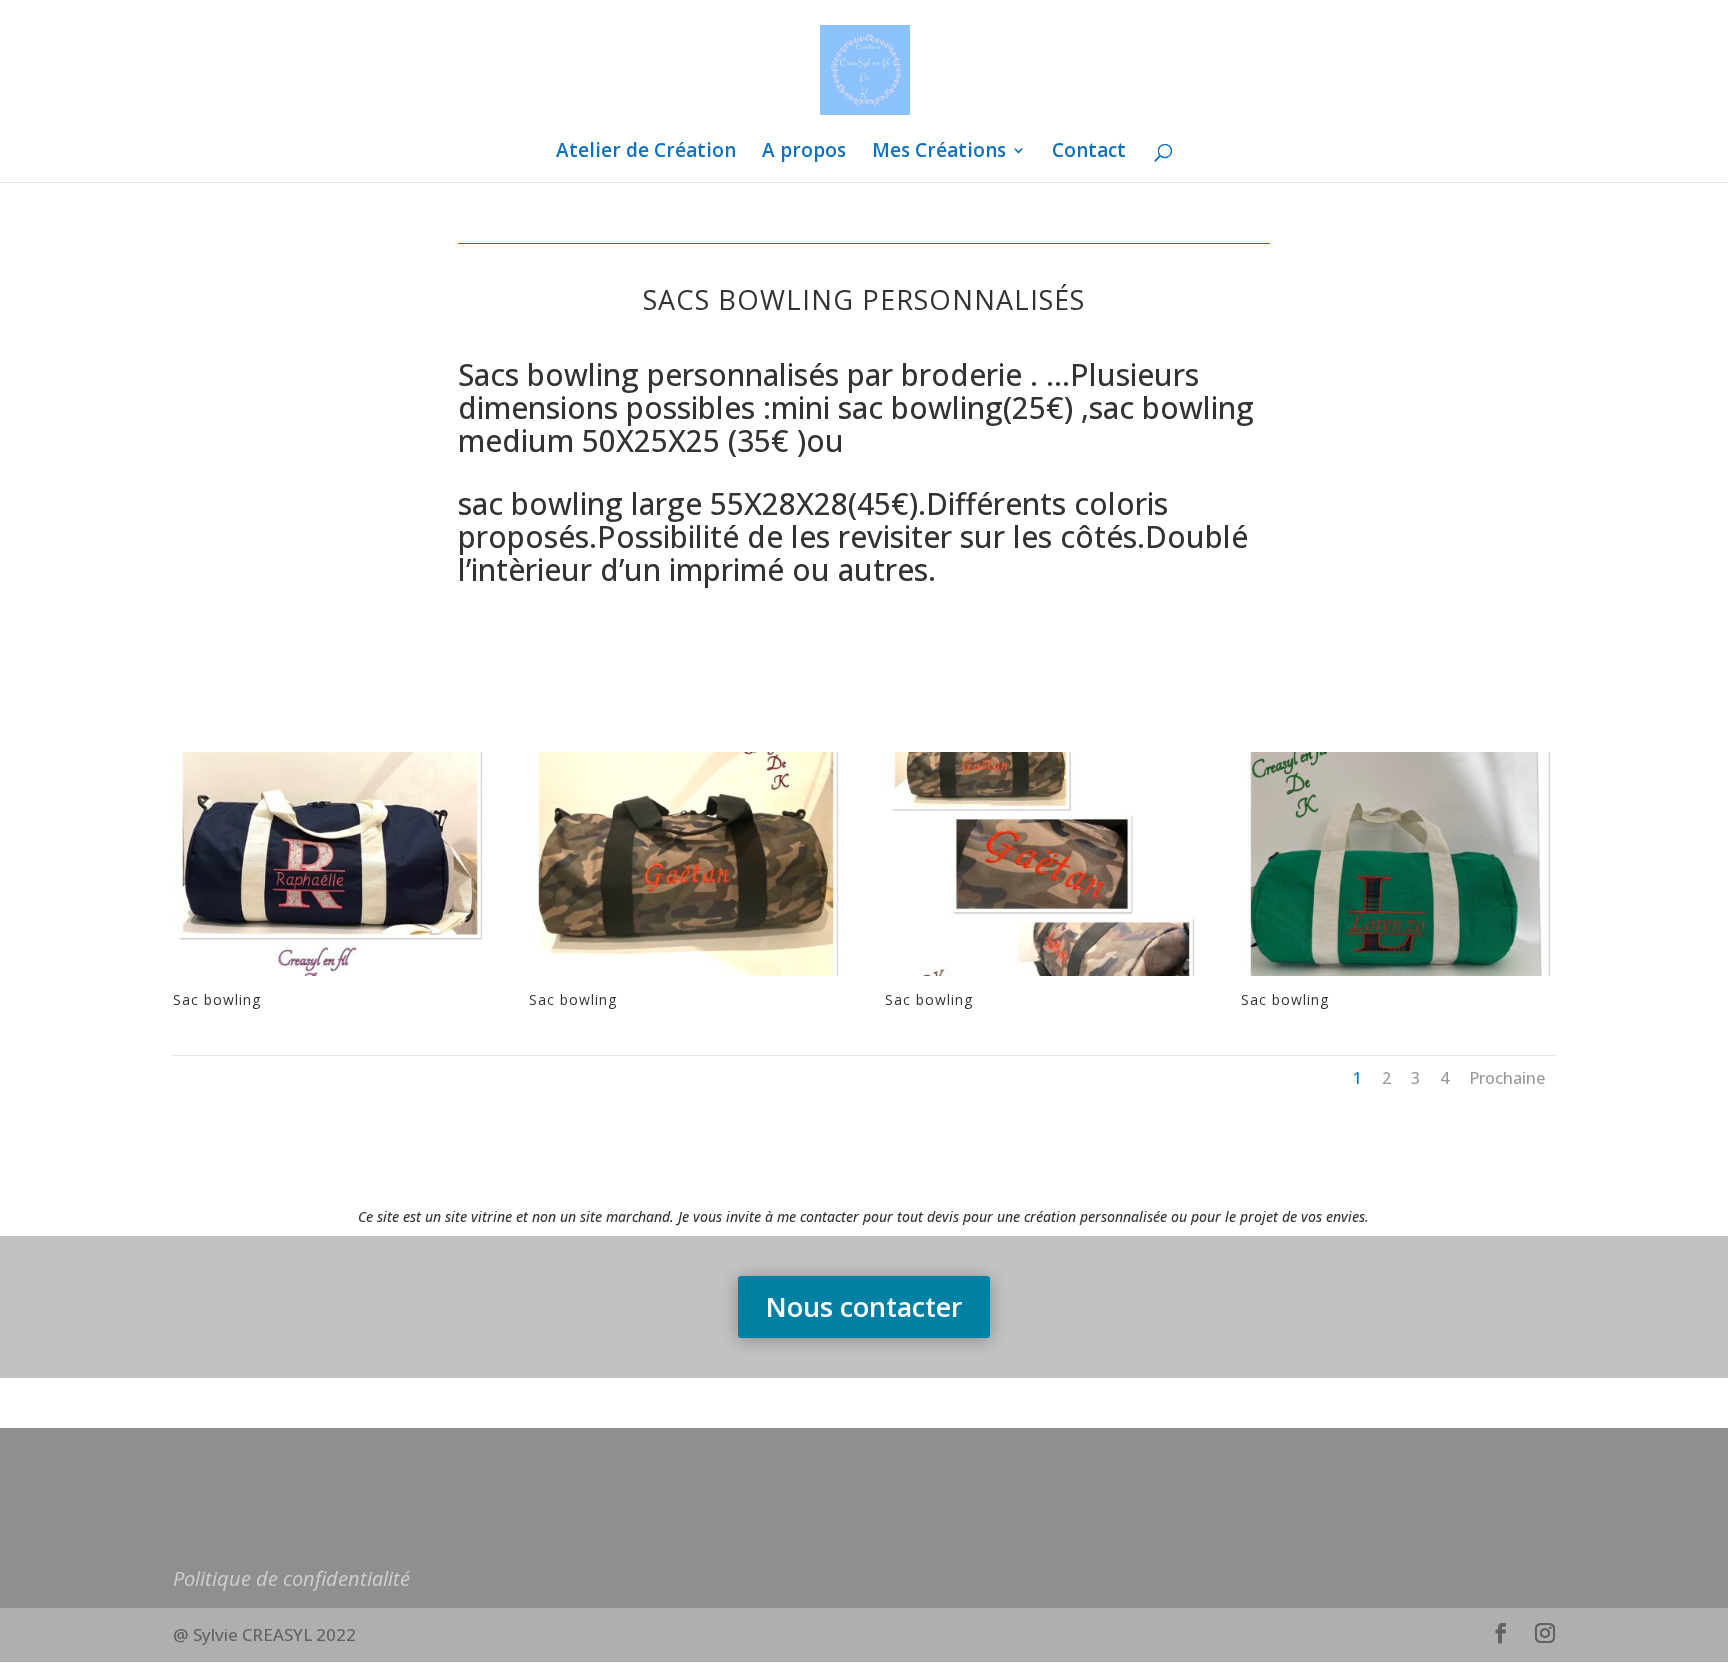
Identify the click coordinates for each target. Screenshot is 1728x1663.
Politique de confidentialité (291, 1578)
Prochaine (1507, 1078)
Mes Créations (939, 153)
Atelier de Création (646, 153)
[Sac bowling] (330, 975)
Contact (1089, 153)
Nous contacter (864, 1306)
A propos (804, 153)
